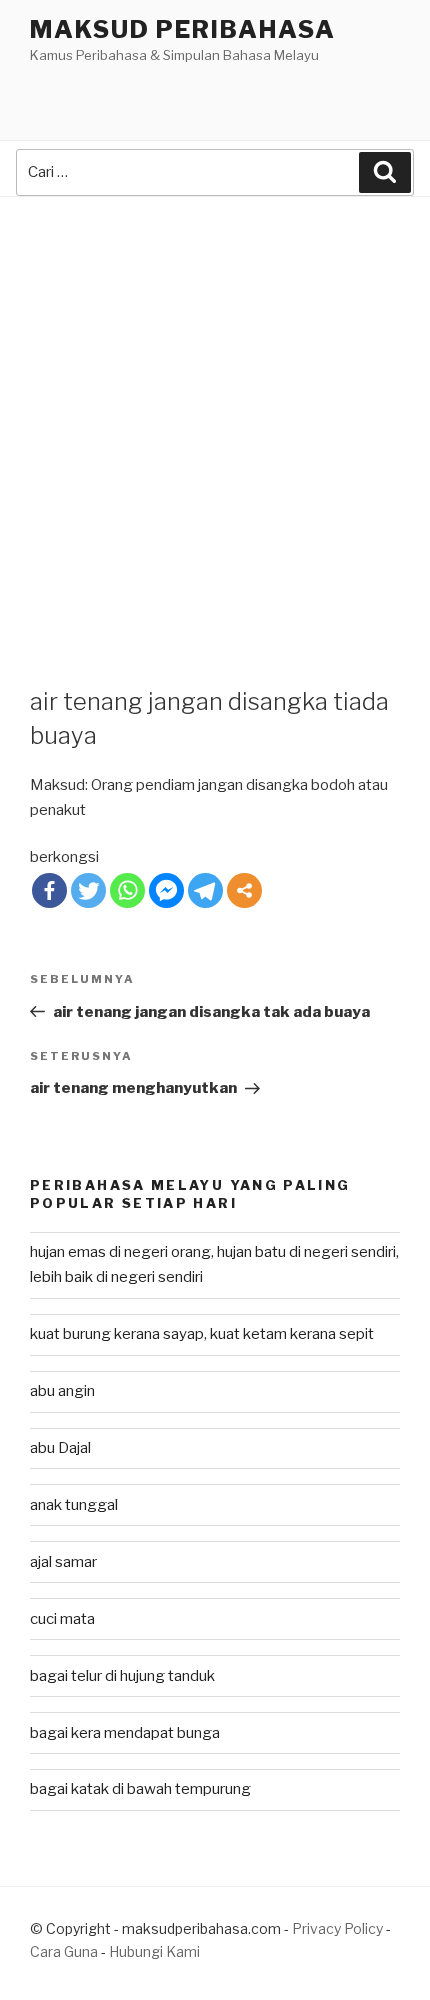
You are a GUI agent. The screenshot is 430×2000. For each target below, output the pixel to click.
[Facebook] (49, 890)
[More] (244, 890)
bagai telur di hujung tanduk (122, 1676)
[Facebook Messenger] (166, 890)
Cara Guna (65, 1951)
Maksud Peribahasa (183, 29)
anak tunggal (74, 1505)
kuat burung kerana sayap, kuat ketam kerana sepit (202, 1334)
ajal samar (63, 1562)
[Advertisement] (215, 422)
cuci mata (62, 1619)
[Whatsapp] (127, 890)
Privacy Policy (337, 1928)
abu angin (62, 1391)
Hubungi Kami (154, 1951)
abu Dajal (60, 1448)
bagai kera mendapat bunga (125, 1733)
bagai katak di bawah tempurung (140, 1789)
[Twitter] (88, 890)
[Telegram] (205, 890)
